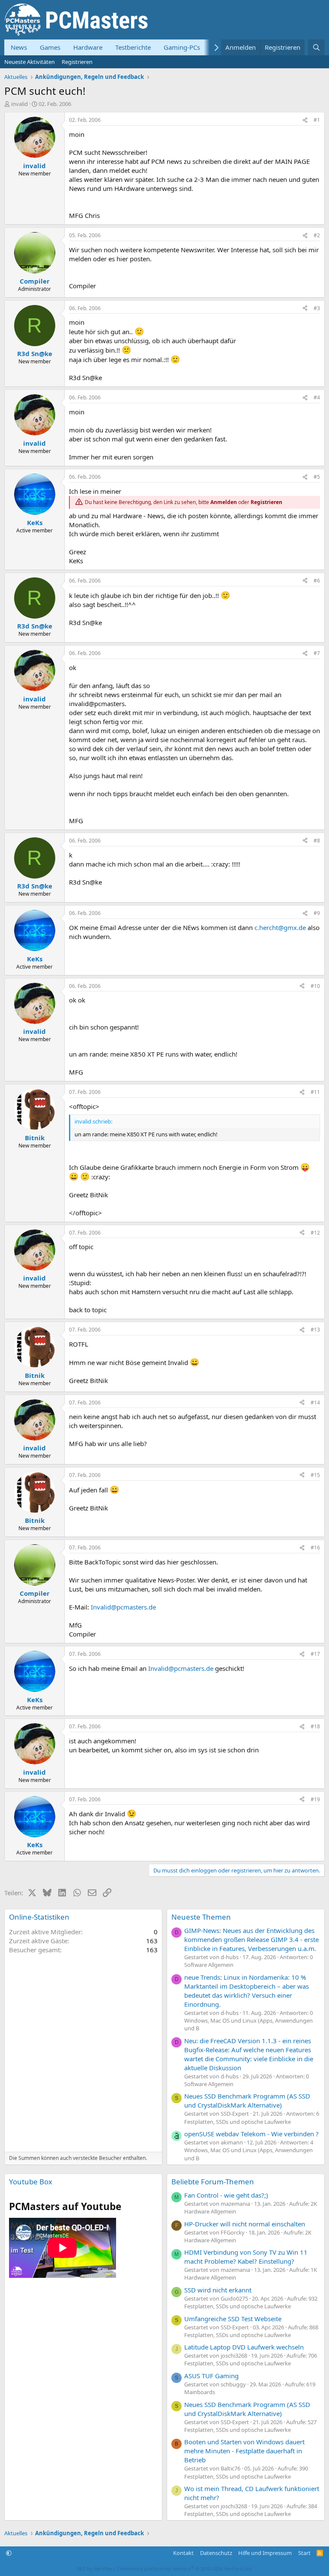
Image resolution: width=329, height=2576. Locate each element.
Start (304, 2553)
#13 (315, 1330)
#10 (315, 986)
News (19, 47)
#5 (317, 477)
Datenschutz (216, 2553)
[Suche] (316, 47)
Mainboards (200, 2392)
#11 (315, 1092)
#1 (317, 120)
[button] (9, 2553)
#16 (315, 1548)
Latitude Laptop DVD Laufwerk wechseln (244, 2347)
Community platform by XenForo (185, 2568)
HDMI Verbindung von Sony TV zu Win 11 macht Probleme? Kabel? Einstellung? (246, 2257)
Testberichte (133, 47)
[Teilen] (305, 120)
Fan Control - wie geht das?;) (226, 2195)
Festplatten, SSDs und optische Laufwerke (238, 2122)
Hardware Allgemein (210, 2211)
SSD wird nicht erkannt (218, 2290)
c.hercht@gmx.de (280, 927)
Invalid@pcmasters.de (123, 1607)
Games (50, 47)
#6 (317, 581)
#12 (315, 1233)
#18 (315, 1726)
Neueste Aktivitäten (30, 62)
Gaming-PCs (182, 47)
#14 (315, 1403)
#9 (317, 913)
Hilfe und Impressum (265, 2553)
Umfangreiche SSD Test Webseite (233, 2319)
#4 (317, 397)
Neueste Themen (201, 1917)
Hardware (88, 47)
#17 (315, 1654)
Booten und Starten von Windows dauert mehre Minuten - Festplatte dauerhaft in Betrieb (244, 2451)
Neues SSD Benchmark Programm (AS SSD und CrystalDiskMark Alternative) (247, 2100)
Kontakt (183, 2553)
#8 (317, 841)
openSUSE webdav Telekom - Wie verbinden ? (251, 2134)
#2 (317, 235)
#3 (317, 308)
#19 (315, 1799)
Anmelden (224, 502)
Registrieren (77, 62)
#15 (315, 1475)
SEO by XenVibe (94, 2568)
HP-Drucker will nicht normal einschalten (245, 2224)
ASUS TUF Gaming (211, 2376)
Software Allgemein (209, 1965)
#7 (317, 653)
